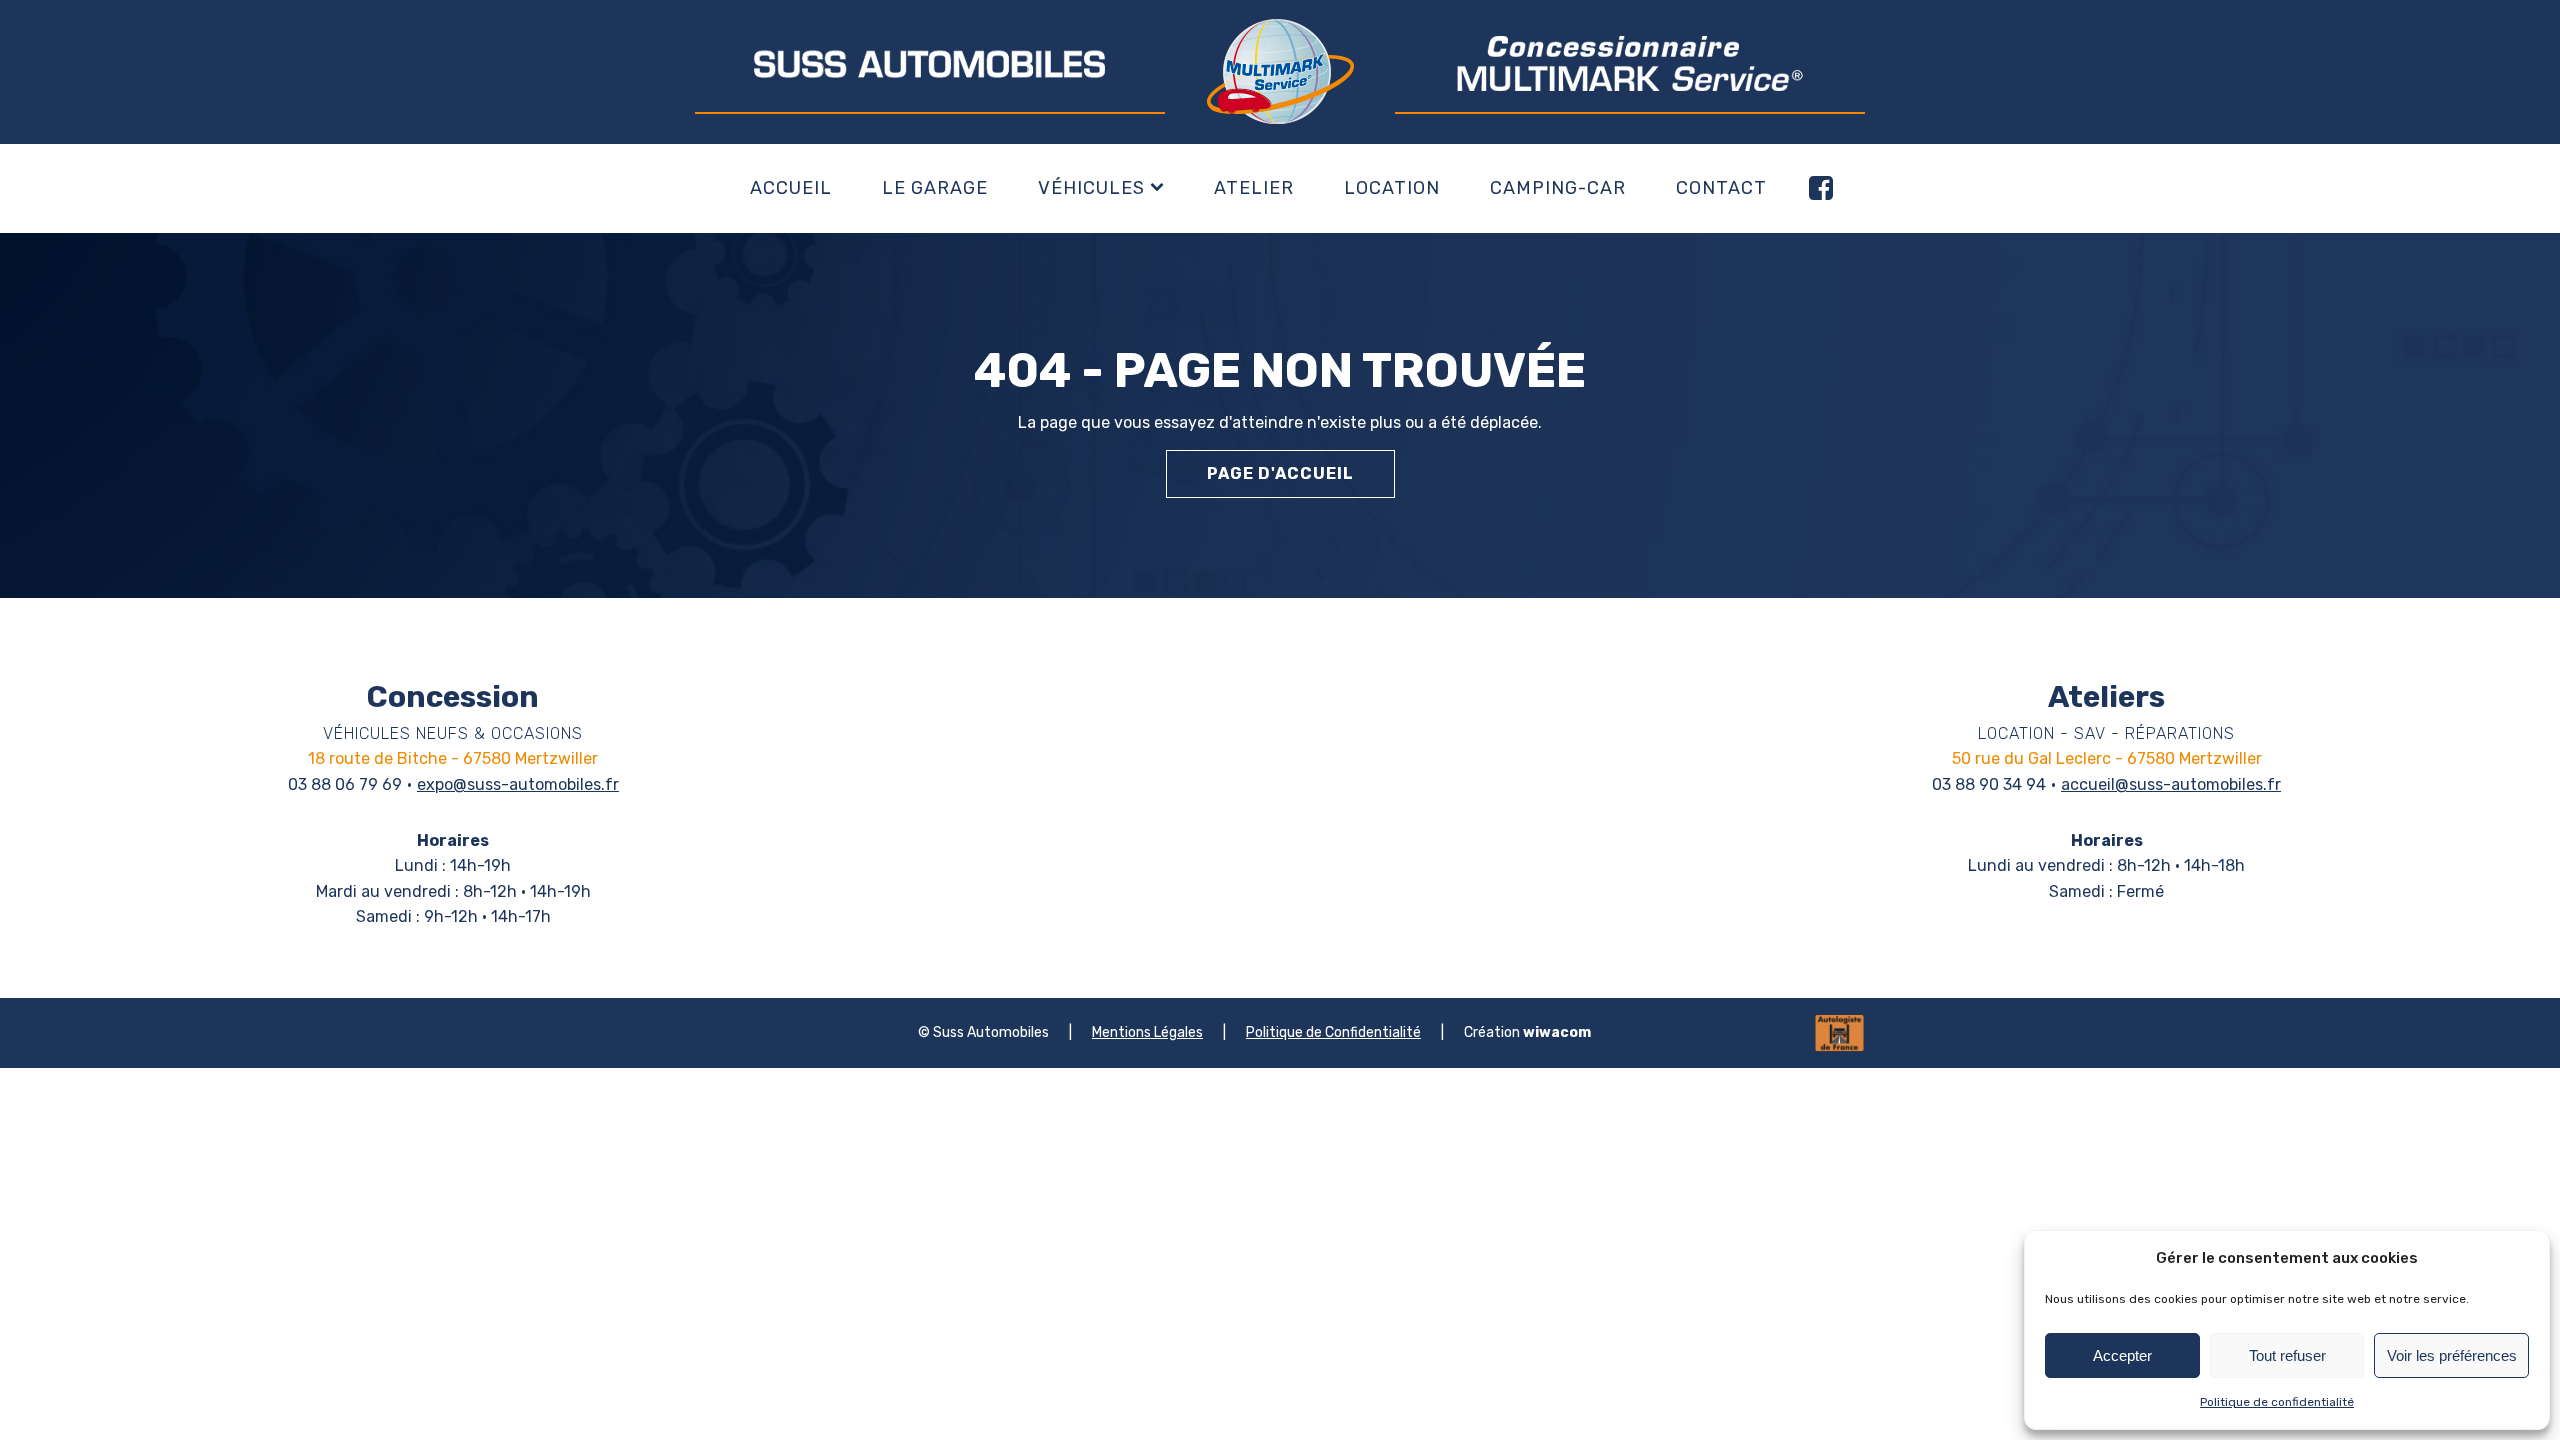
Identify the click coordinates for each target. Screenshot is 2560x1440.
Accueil (791, 188)
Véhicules (1091, 188)
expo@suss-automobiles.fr (518, 784)
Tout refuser (2287, 1355)
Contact (1721, 188)
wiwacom (1557, 1032)
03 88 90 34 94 (1989, 784)
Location (1392, 188)
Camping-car (1558, 188)
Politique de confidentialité (2277, 1402)
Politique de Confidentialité (1333, 1032)
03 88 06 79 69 (345, 784)
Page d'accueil (1280, 473)
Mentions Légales (1147, 1032)
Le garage (935, 188)
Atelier (1254, 188)
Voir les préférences (2452, 1355)
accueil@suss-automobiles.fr (2171, 784)
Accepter (2122, 1355)
